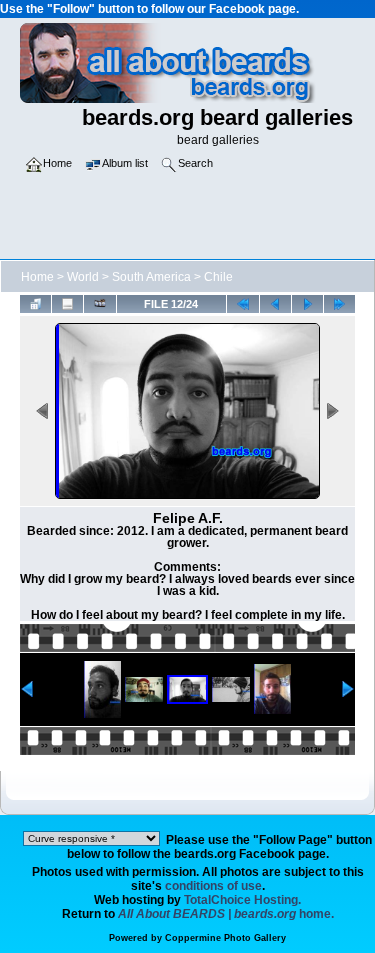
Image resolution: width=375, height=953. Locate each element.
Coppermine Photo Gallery (225, 938)
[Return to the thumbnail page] (35, 303)
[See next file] (307, 303)
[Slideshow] (99, 303)
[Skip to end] (339, 303)
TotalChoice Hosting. (242, 900)
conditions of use (213, 886)
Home (37, 277)
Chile (218, 277)
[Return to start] (242, 303)
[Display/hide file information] (67, 303)
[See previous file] (275, 303)
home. (226, 914)
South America (151, 277)
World (83, 277)
